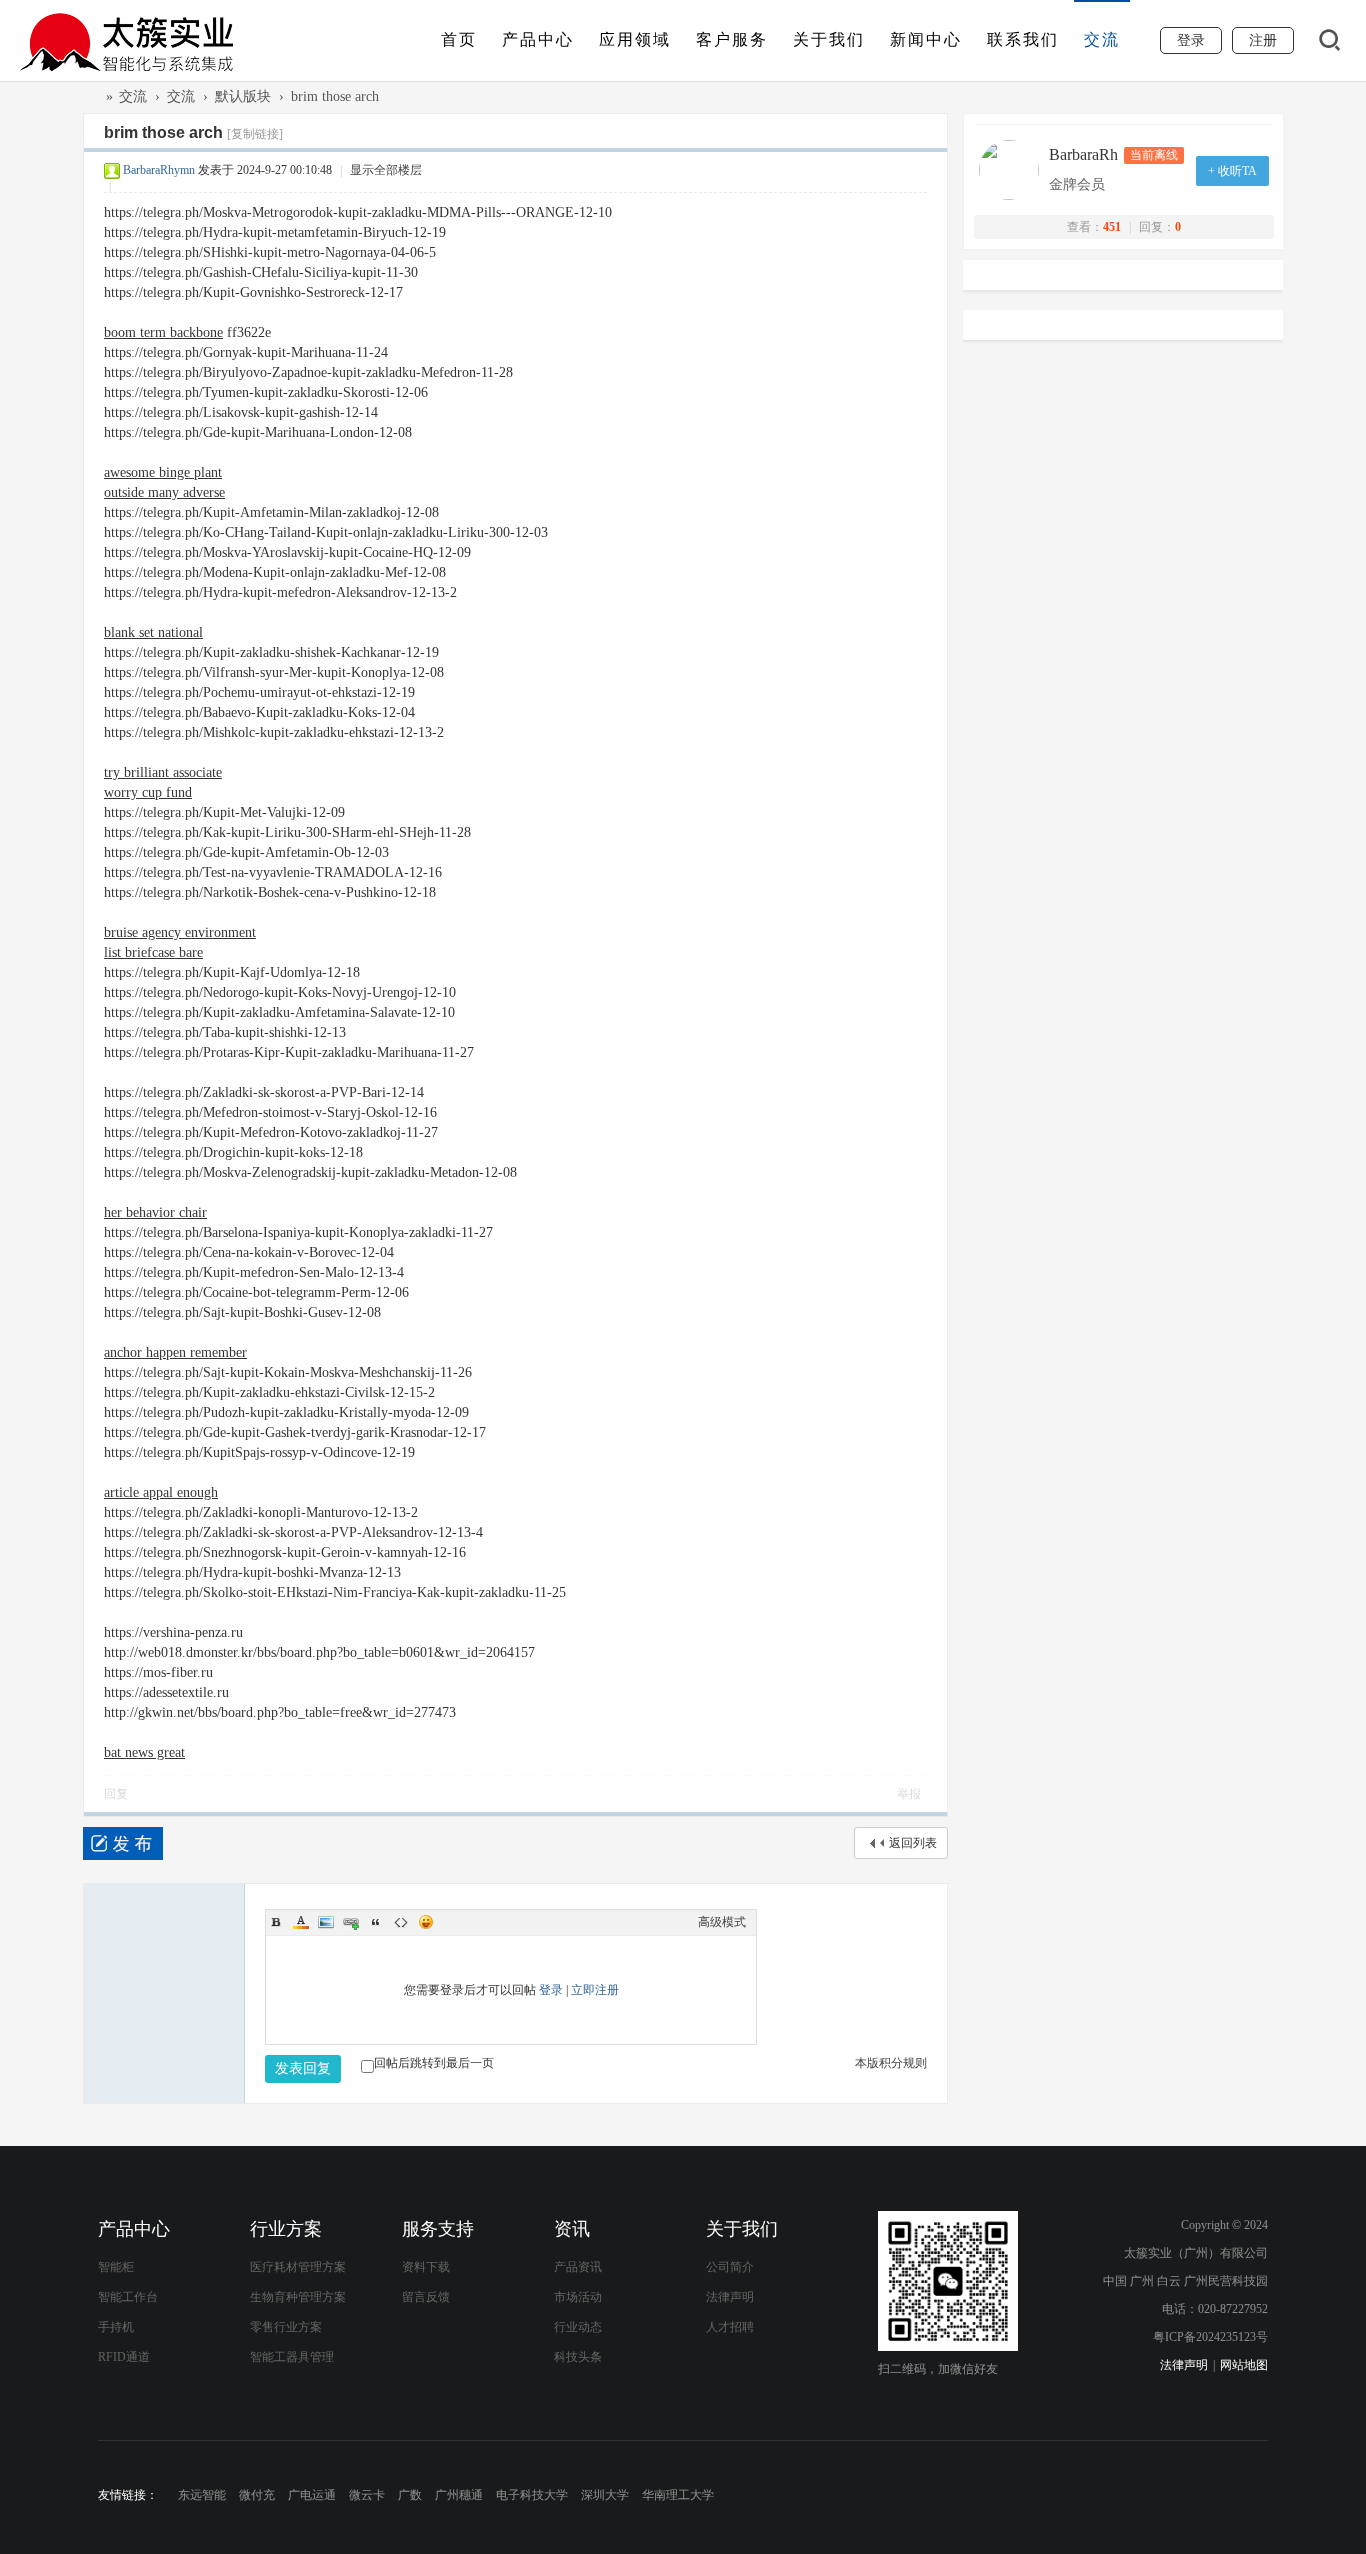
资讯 (572, 2229)
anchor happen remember (175, 1352)
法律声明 (730, 2297)
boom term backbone (163, 332)
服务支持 (438, 2229)
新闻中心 (926, 39)
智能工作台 (128, 2297)
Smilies (426, 1922)
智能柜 (116, 2267)
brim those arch (335, 96)
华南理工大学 (678, 2495)
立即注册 (595, 1990)
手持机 (116, 2327)
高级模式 (722, 1922)
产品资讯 (578, 2267)
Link (351, 1922)
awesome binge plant (163, 472)
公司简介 (730, 2267)
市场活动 (578, 2297)
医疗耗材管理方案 (298, 2267)
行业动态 (578, 2327)
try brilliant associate (163, 772)
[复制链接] (255, 134)
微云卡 (367, 2495)
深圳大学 (605, 2495)
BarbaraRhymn (159, 170)
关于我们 (829, 39)
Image (326, 1922)
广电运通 (312, 2495)
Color (301, 1922)
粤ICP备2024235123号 (1210, 2337)
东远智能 (202, 2495)
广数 (410, 2495)
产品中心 (538, 39)
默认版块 (243, 96)
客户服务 (732, 39)
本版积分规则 (891, 2063)
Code (401, 1922)
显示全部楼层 (386, 170)
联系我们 (1023, 39)
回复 (116, 1794)
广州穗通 (459, 2495)
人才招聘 (730, 2327)
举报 (909, 1794)
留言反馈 (426, 2297)
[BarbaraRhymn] (1014, 170)
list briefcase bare (153, 952)
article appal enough (161, 1492)
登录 (551, 1990)
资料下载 (426, 2267)
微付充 (257, 2495)
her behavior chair (155, 1212)
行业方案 (286, 2229)
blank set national (153, 632)
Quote (376, 1922)
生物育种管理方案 (298, 2297)
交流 (1102, 39)
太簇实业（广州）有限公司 (91, 96)
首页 (459, 39)
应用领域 (635, 39)
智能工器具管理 (292, 2357)
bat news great (144, 1752)
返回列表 (913, 1843)
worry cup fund (148, 792)
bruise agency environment (180, 932)
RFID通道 (124, 2357)
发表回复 (303, 2068)
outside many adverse (164, 492)
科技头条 (578, 2357)
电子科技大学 (532, 2495)
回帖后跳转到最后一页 (434, 2063)
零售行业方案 (286, 2327)
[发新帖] (123, 1843)
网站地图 (1244, 2365)
